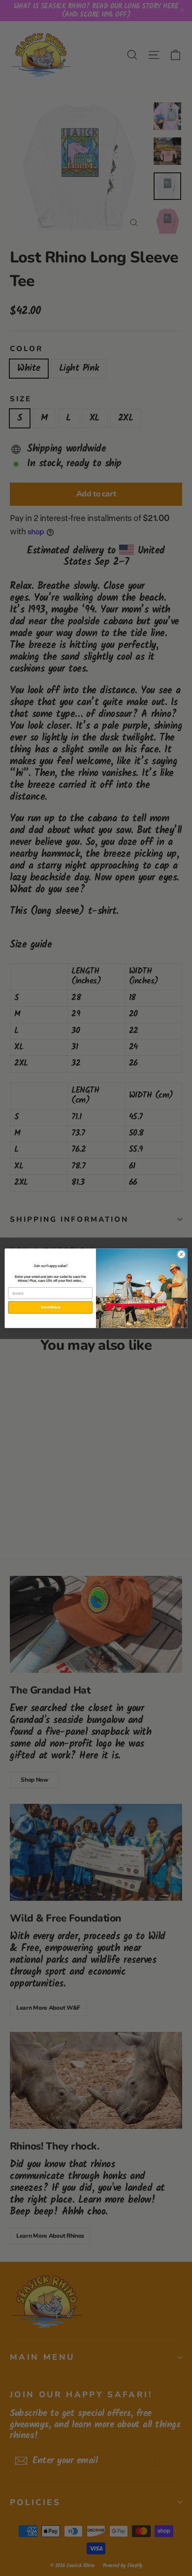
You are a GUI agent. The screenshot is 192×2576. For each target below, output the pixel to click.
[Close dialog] (181, 1254)
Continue (50, 1307)
